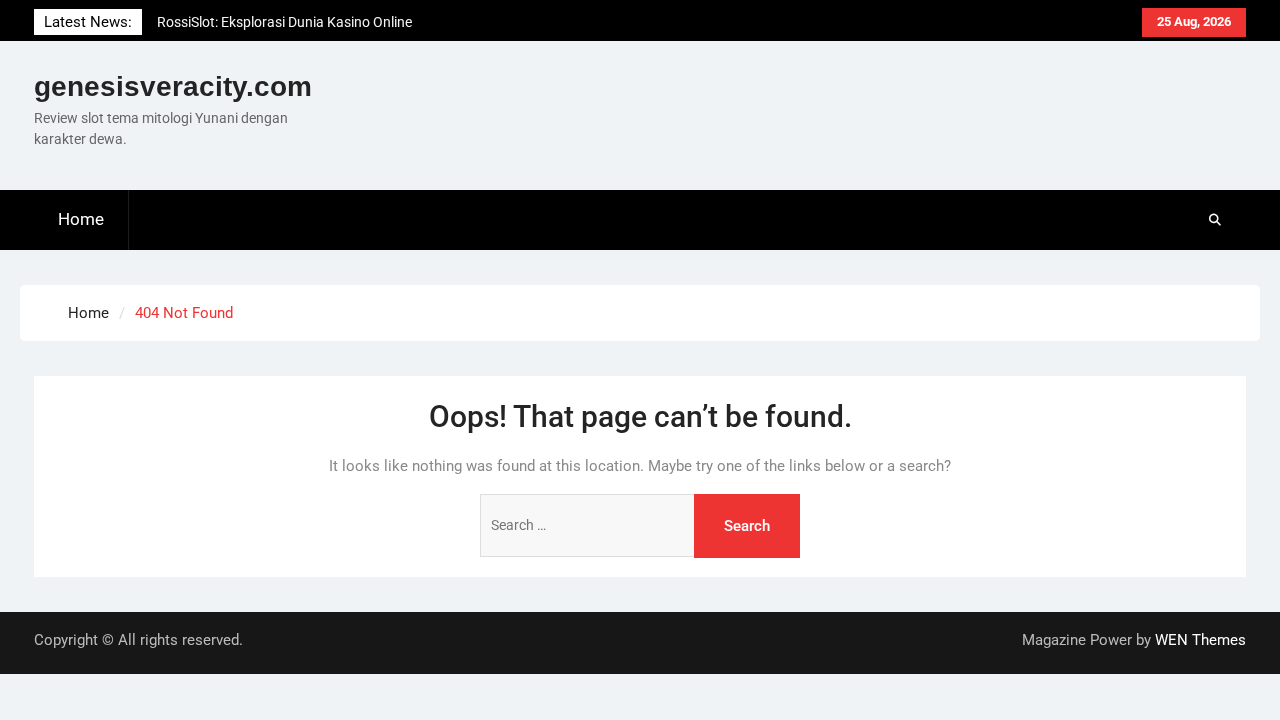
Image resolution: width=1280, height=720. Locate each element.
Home (81, 219)
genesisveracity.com (173, 86)
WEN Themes (1200, 640)
